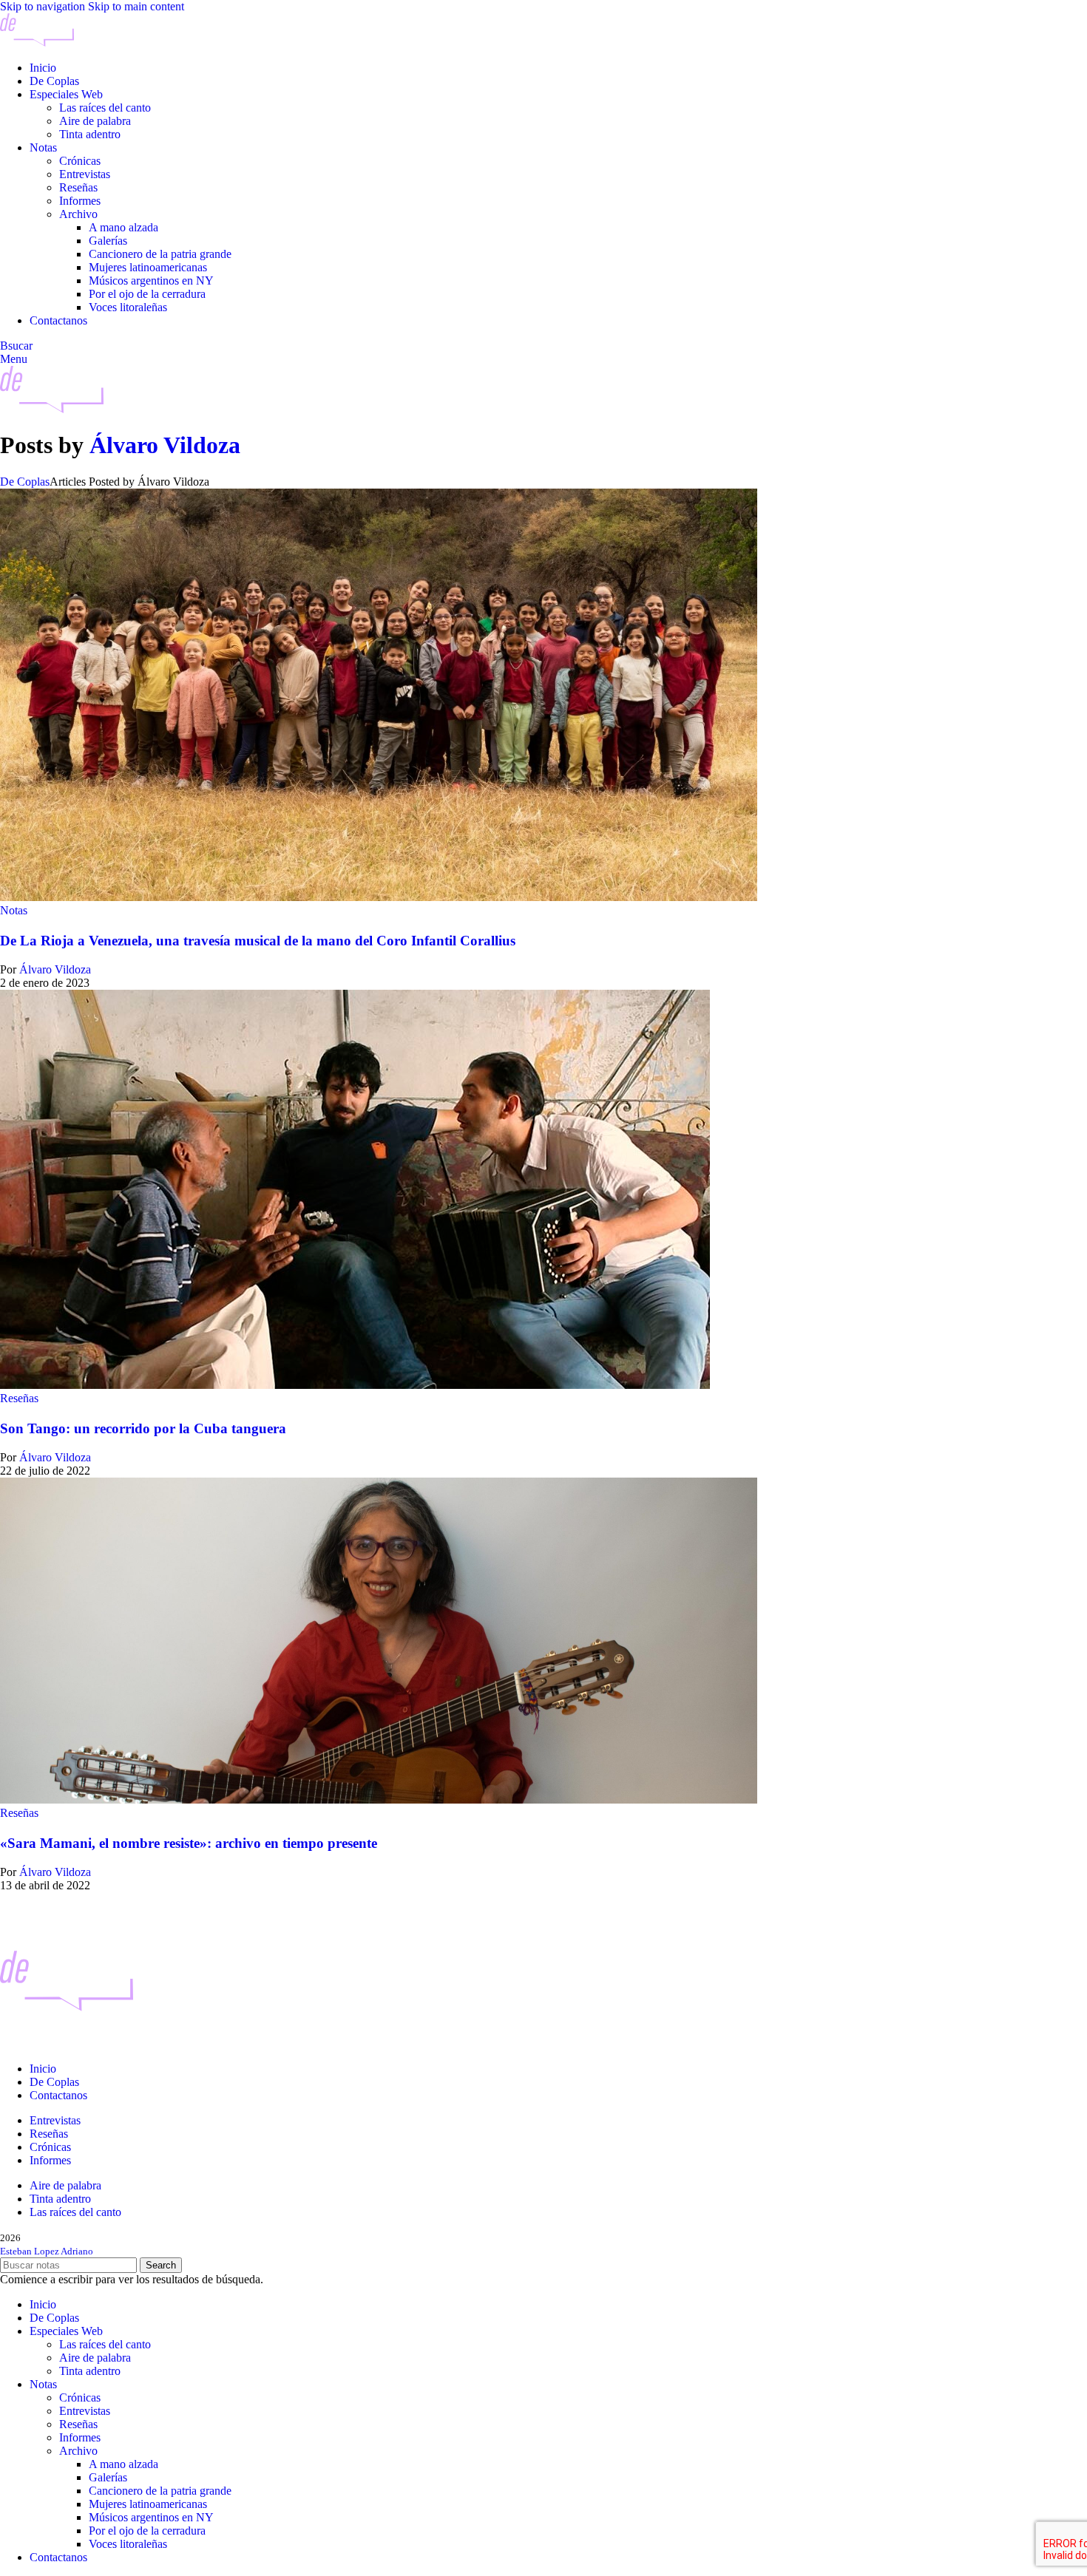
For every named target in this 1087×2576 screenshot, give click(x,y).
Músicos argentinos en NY (151, 281)
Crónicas (80, 161)
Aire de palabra (95, 121)
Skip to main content (136, 6)
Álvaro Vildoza (165, 445)
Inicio (43, 2069)
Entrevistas (85, 174)
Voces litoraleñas (128, 307)
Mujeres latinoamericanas (148, 267)
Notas (14, 910)
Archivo (78, 214)
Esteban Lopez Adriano (47, 2251)
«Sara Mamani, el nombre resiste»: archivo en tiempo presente (189, 1843)
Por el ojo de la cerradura (147, 294)
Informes (80, 201)
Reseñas (78, 187)
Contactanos (58, 2095)
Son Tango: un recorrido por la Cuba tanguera (143, 1428)
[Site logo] (37, 43)
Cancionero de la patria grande (160, 254)
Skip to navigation (44, 6)
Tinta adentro (90, 134)
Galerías (108, 241)
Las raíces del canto (105, 108)
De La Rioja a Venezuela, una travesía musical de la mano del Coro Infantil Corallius (258, 941)
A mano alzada (123, 227)
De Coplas (25, 482)
